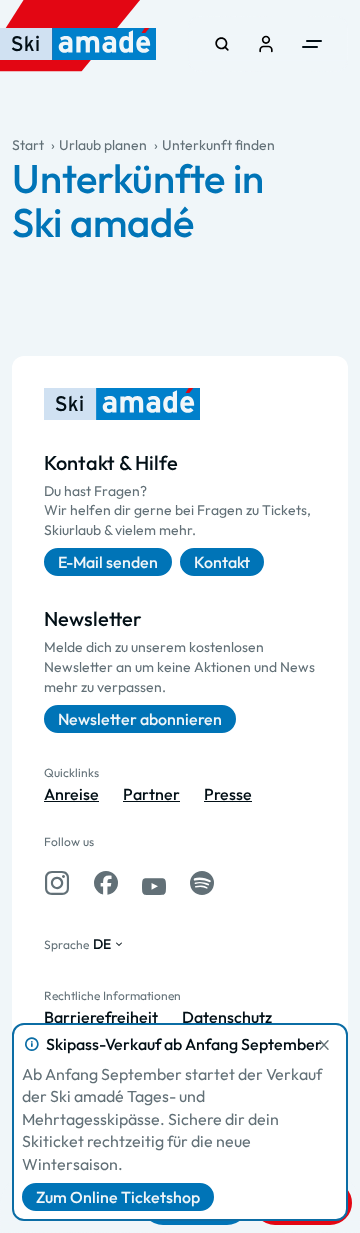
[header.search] (222, 44)
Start (28, 145)
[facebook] (106, 883)
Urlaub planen (103, 145)
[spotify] (202, 883)
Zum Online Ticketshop (118, 1197)
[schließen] (324, 1045)
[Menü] (312, 44)
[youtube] (154, 883)
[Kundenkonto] (266, 44)
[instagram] (57, 883)
